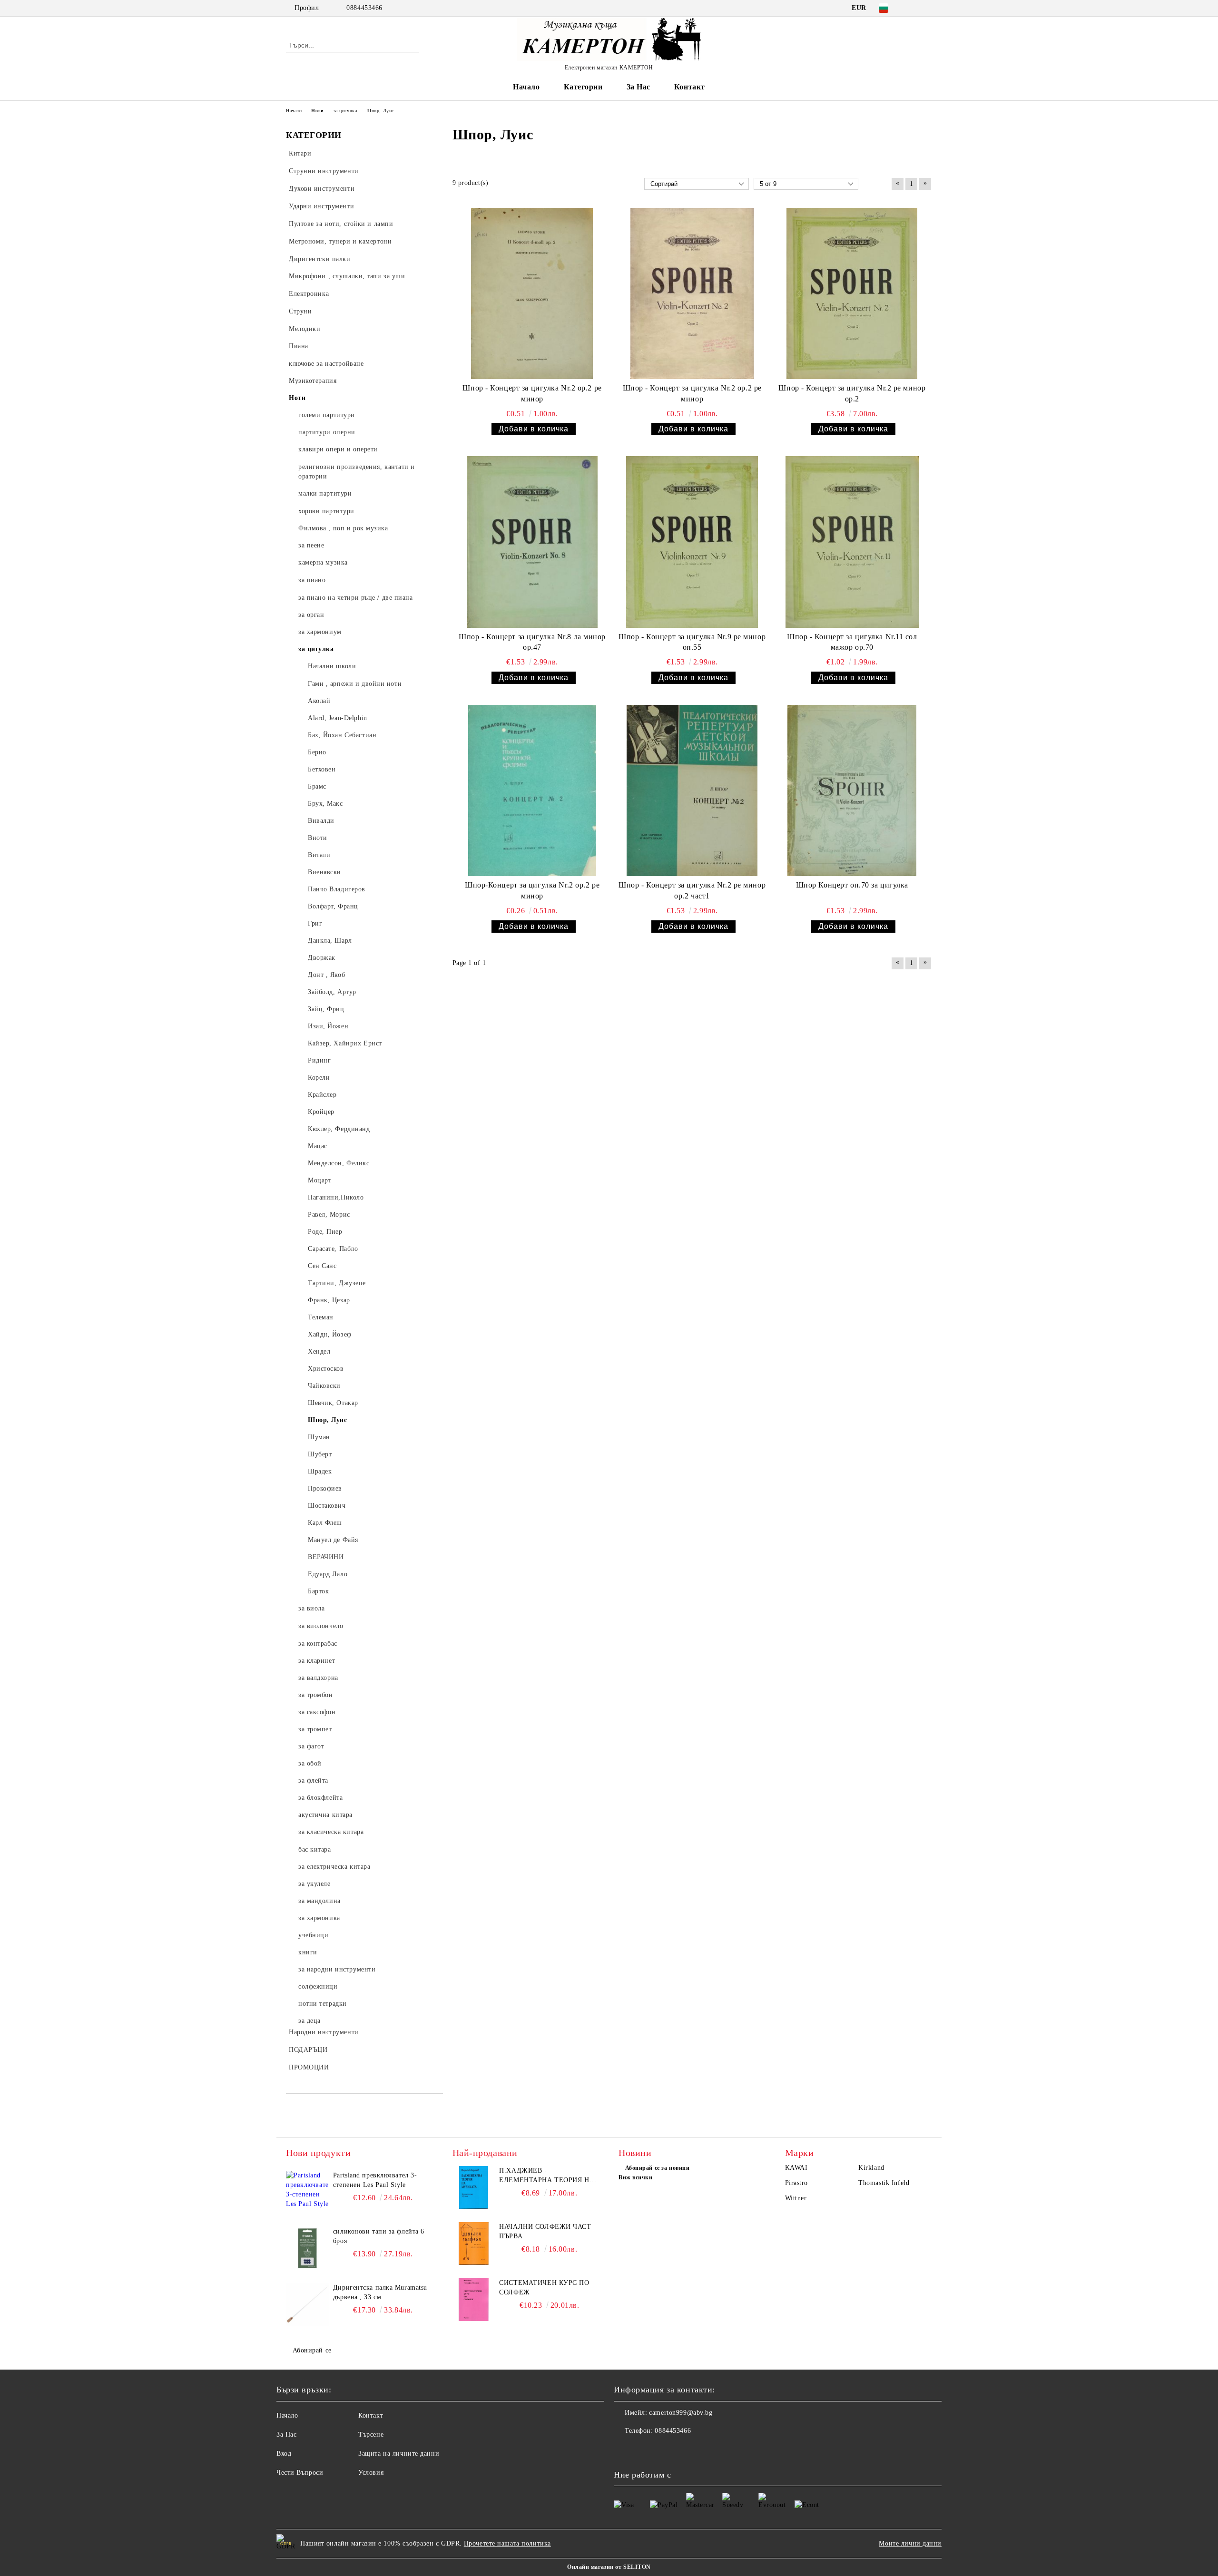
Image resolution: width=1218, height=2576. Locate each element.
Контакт (690, 87)
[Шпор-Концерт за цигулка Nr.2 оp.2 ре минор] (532, 790)
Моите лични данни (910, 2543)
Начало (526, 87)
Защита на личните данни (399, 2454)
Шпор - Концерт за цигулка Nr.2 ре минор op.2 (852, 393)
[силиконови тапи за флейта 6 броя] (307, 2248)
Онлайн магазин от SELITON (609, 2567)
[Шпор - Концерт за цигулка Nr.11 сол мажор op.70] (852, 542)
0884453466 (364, 8)
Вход (284, 2454)
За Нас (638, 87)
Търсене (371, 2435)
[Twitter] (927, 8)
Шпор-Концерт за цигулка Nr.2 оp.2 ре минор (532, 890)
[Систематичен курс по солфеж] (474, 2300)
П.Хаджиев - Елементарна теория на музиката (547, 2176)
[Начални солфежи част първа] (474, 2244)
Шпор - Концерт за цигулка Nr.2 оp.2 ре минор (532, 393)
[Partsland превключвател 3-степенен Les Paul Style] (307, 2192)
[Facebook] (913, 8)
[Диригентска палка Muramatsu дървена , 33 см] (307, 2304)
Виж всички (636, 2177)
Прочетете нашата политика (507, 2543)
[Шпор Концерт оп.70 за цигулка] (852, 790)
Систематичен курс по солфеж (544, 2288)
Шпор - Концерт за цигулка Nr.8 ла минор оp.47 (532, 642)
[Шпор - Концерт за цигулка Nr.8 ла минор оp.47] (532, 542)
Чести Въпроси (300, 2473)
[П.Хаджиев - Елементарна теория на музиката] (474, 2187)
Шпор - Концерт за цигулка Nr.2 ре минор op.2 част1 (692, 890)
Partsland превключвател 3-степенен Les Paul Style (375, 2180)
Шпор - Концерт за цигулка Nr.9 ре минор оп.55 (692, 642)
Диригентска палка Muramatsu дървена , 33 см (380, 2292)
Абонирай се (312, 2350)
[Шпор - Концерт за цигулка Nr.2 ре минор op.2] (852, 293)
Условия (371, 2473)
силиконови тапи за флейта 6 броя (379, 2236)
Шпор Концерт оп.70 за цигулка (852, 885)
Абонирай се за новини (657, 2168)
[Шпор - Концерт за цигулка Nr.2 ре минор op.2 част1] (692, 790)
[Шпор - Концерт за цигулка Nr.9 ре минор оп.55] (692, 542)
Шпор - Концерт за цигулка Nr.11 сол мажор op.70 (852, 642)
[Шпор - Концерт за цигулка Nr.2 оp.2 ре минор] (532, 293)
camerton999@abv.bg (681, 2413)
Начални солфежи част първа (545, 2231)
